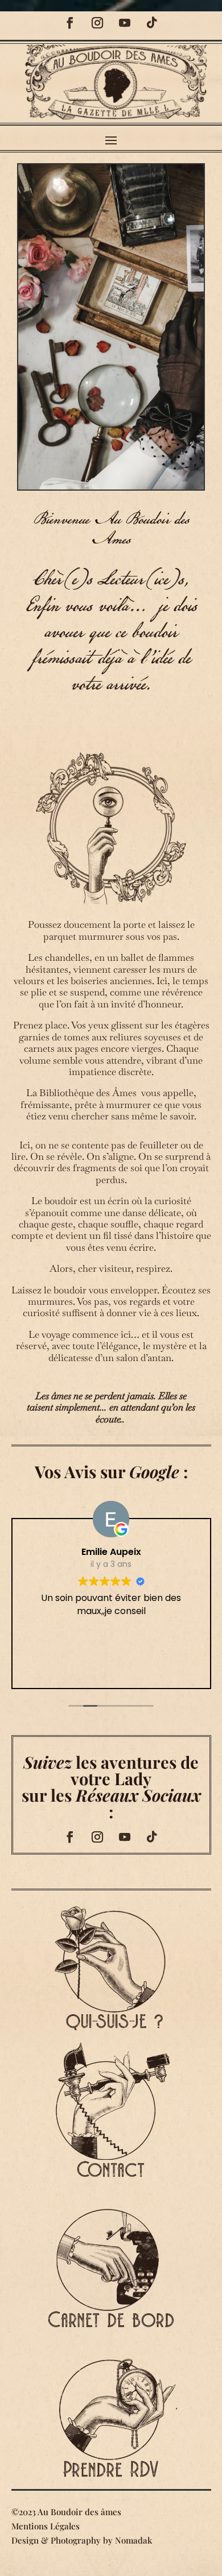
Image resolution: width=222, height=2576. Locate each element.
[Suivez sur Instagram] (97, 23)
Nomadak (133, 2540)
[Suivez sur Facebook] (70, 23)
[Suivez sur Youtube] (125, 23)
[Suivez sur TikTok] (152, 23)
